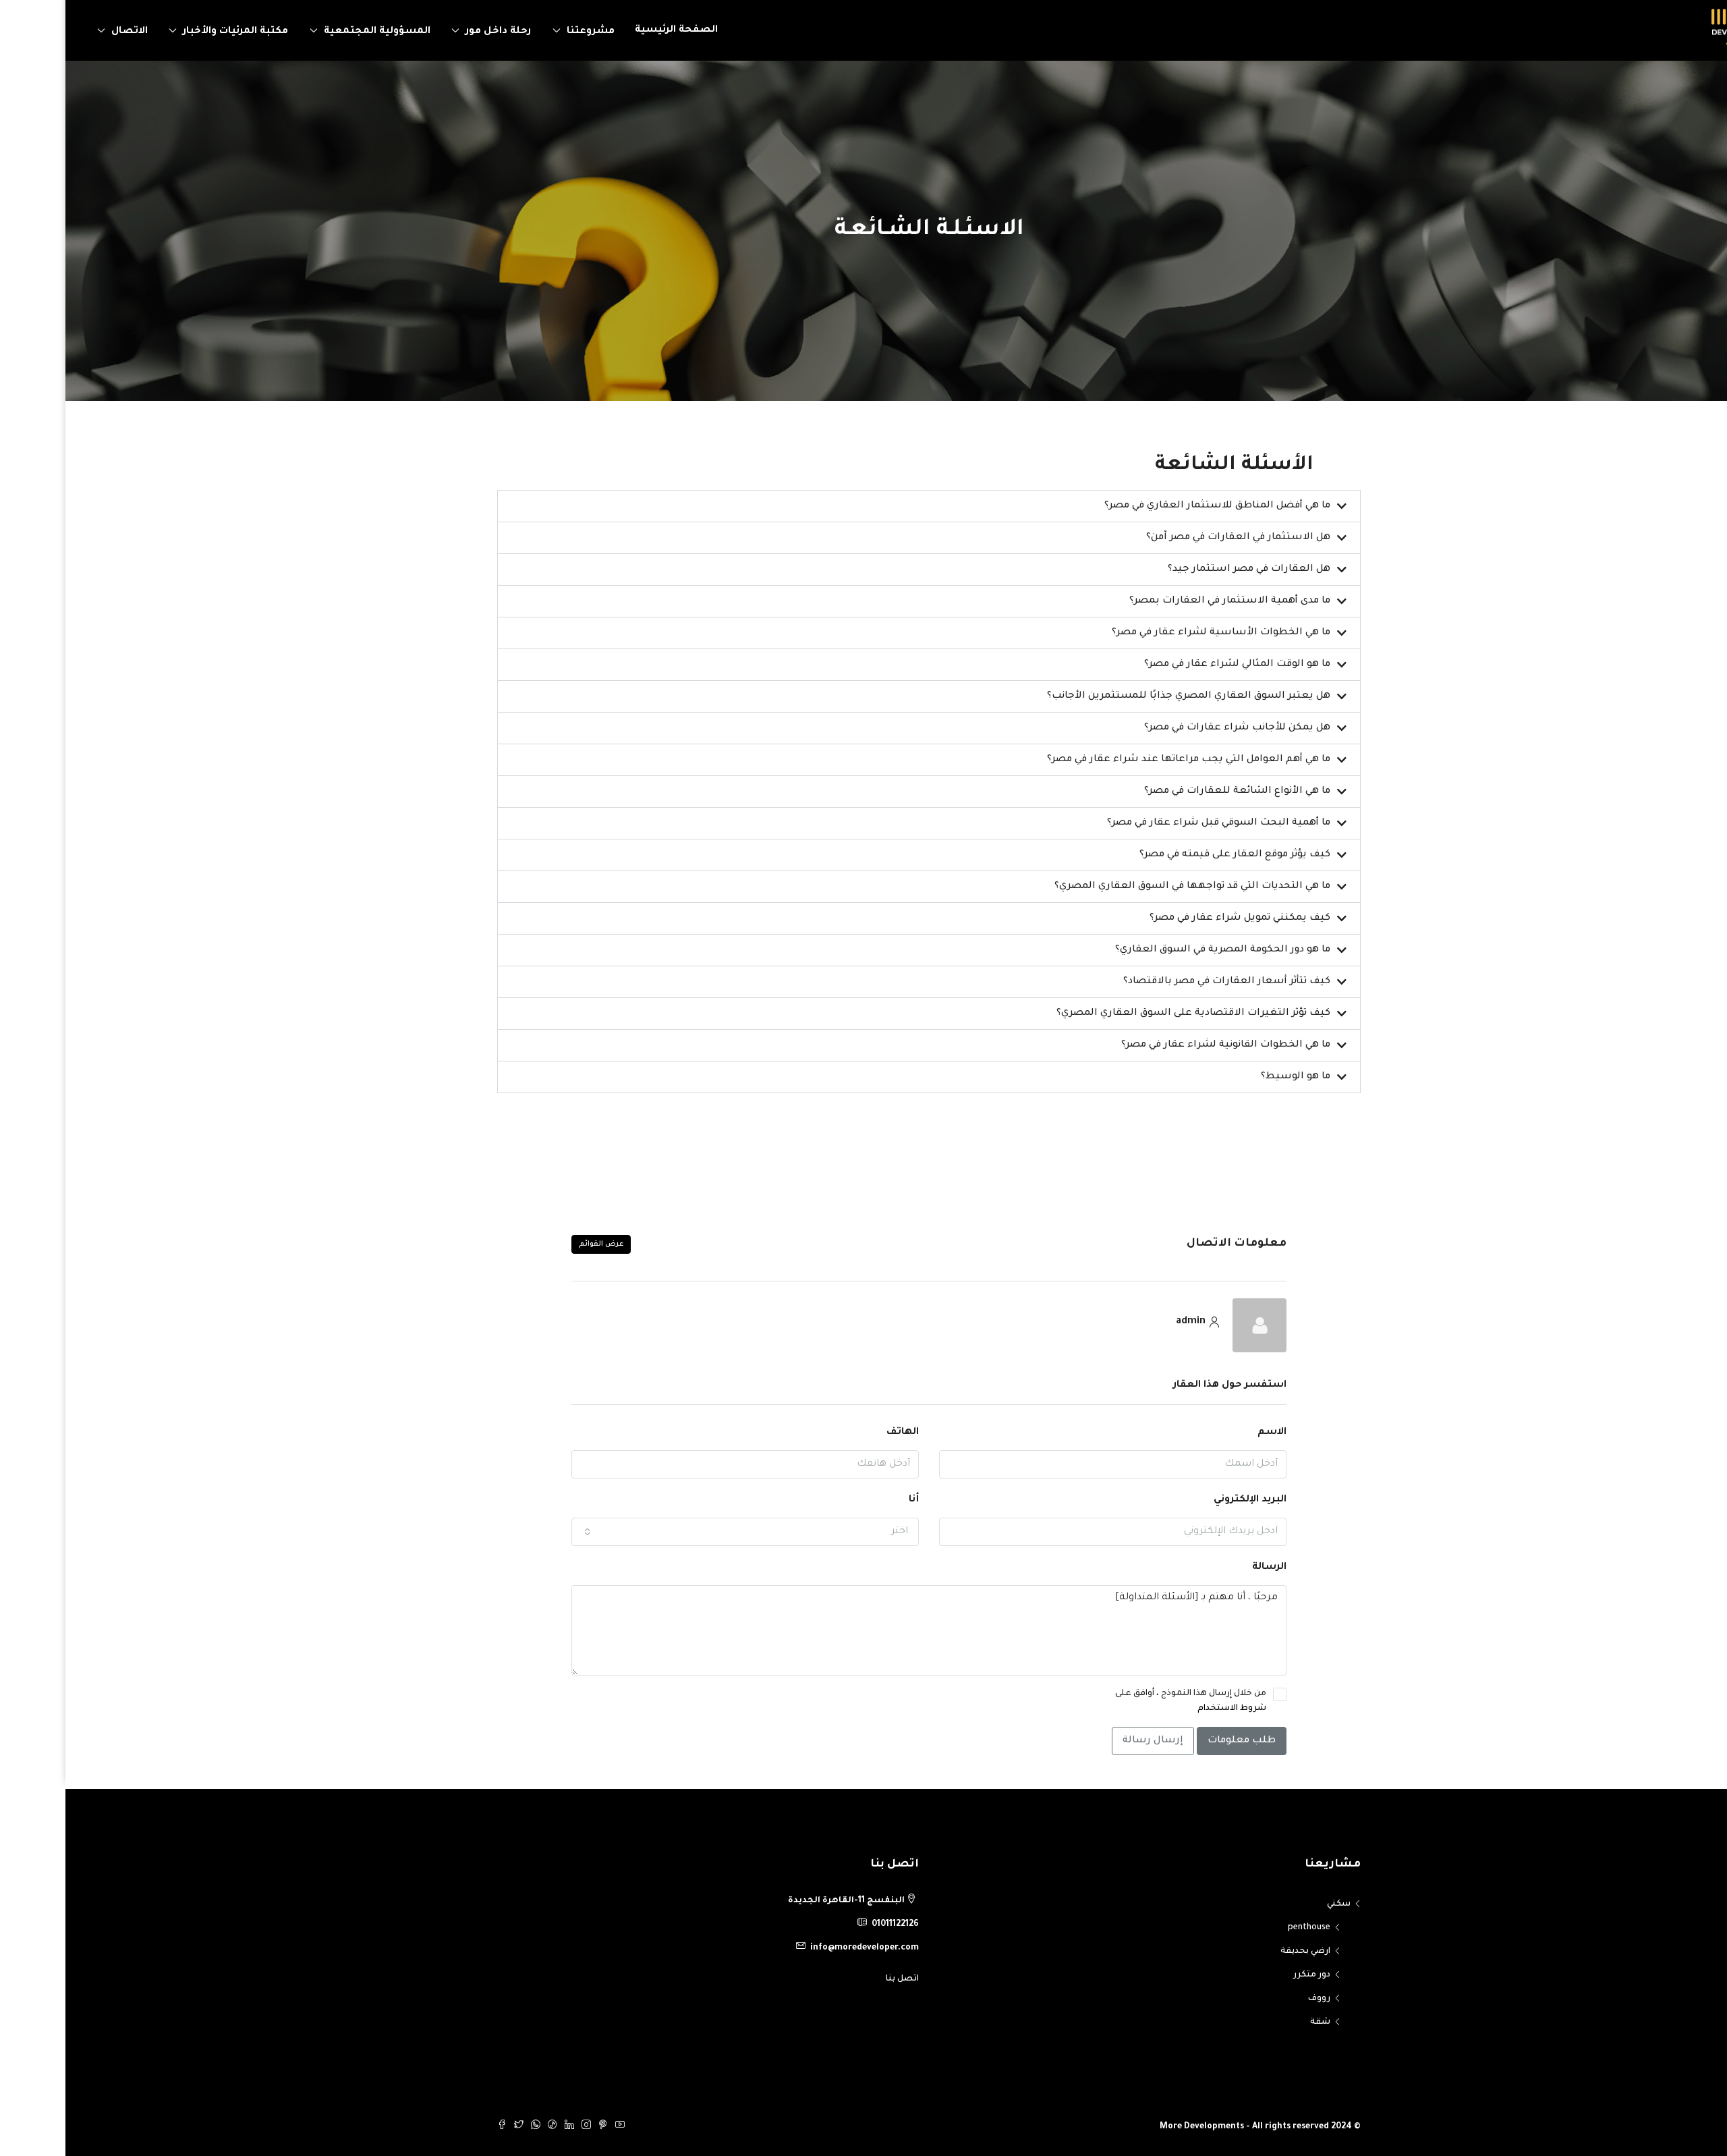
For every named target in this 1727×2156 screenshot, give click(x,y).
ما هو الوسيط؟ (1230, 1077)
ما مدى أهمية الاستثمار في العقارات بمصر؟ (1164, 601)
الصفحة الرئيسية (611, 30)
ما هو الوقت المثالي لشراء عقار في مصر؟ (1172, 665)
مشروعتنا (525, 32)
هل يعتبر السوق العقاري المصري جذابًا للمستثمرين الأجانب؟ (1123, 696)
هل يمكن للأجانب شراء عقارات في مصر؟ (1172, 728)
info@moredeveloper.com (799, 1948)
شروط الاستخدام (1166, 1709)
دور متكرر (1246, 1975)
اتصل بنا (837, 1979)
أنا (848, 1500)
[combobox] (680, 1532)
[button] (863, 506)
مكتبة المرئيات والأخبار (170, 32)
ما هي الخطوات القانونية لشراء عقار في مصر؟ (1160, 1045)
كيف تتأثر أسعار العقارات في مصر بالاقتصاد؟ (1161, 982)
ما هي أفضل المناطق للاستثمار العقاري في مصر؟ (1152, 506)
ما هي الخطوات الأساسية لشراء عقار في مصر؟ (1156, 633)
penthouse (1244, 1928)
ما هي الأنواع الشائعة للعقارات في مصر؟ (1172, 792)
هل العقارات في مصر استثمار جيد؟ (1184, 570)
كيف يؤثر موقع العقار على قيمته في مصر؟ (1169, 855)
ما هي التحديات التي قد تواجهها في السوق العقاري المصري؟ (1127, 887)
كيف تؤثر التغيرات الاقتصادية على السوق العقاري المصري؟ (1128, 1014)
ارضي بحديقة (1240, 1952)
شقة (1255, 2022)
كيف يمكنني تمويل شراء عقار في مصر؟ (1174, 918)
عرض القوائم (536, 1244)
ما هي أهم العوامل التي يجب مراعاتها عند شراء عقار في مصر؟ (1123, 760)
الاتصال (64, 32)
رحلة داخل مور (433, 32)
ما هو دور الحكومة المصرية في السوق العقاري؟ (1157, 950)
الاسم (1207, 1433)
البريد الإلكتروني (1185, 1500)
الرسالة (1204, 1568)
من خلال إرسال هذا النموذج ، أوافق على (1125, 1701)
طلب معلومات (1176, 1741)
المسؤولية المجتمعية (312, 32)
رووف (1254, 1999)
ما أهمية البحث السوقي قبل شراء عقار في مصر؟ (1153, 823)
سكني (1273, 1904)
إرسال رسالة (1087, 1741)
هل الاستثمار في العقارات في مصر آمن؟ (1173, 538)
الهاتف (837, 1433)
